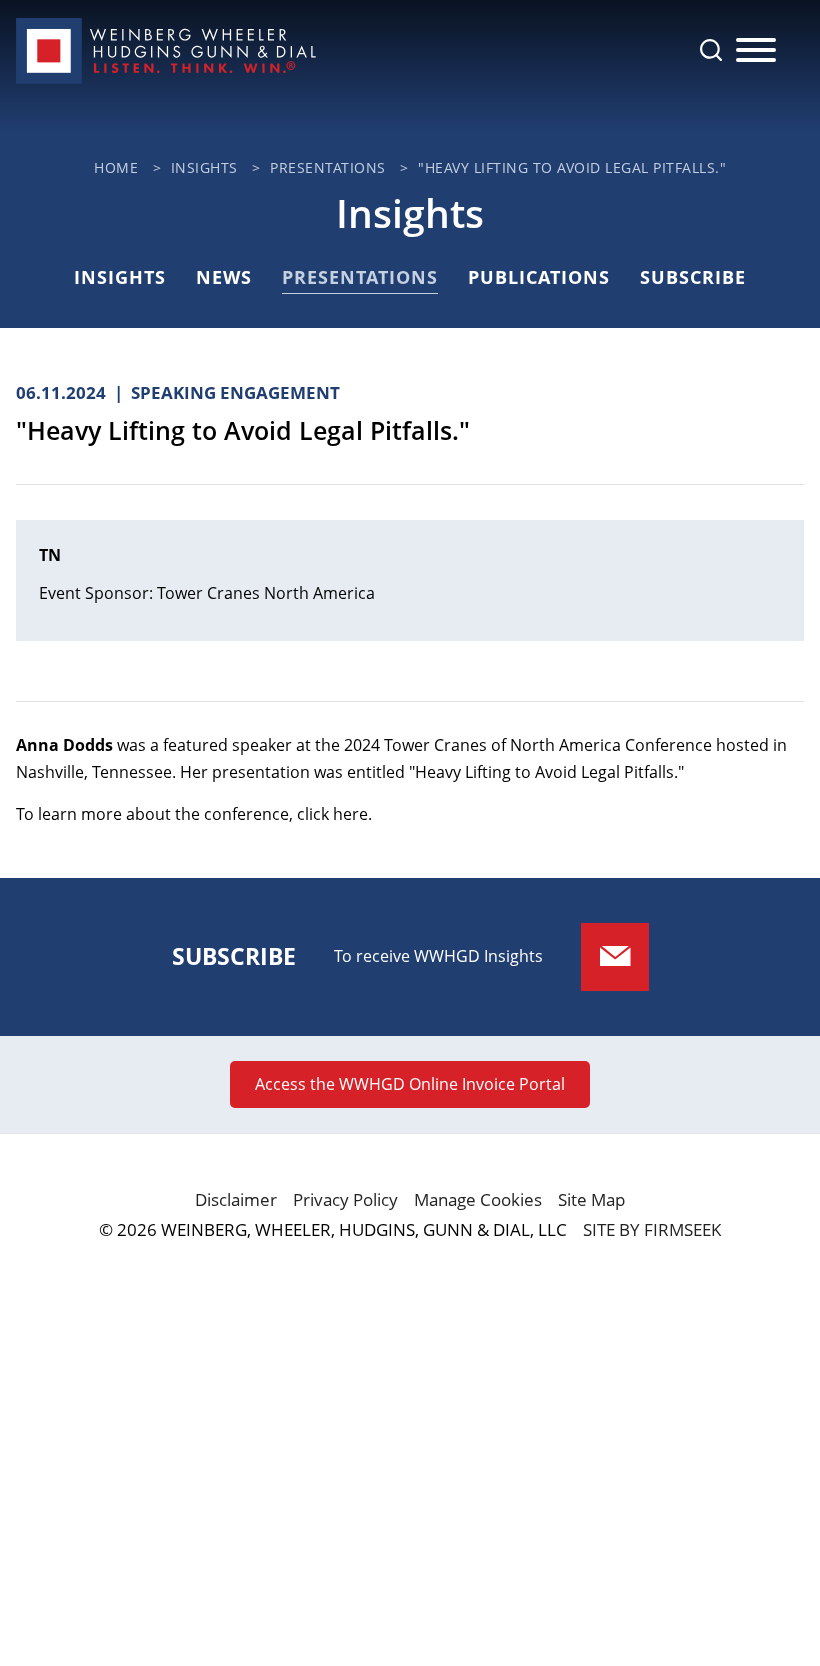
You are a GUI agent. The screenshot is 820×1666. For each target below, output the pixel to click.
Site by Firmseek (652, 1229)
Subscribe (693, 277)
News (224, 277)
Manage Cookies (478, 1199)
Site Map (591, 1199)
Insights (204, 167)
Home (116, 167)
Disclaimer (236, 1199)
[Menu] (756, 51)
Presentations (328, 167)
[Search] (711, 50)
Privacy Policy (345, 1199)
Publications (539, 277)
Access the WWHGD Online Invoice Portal (410, 1084)
